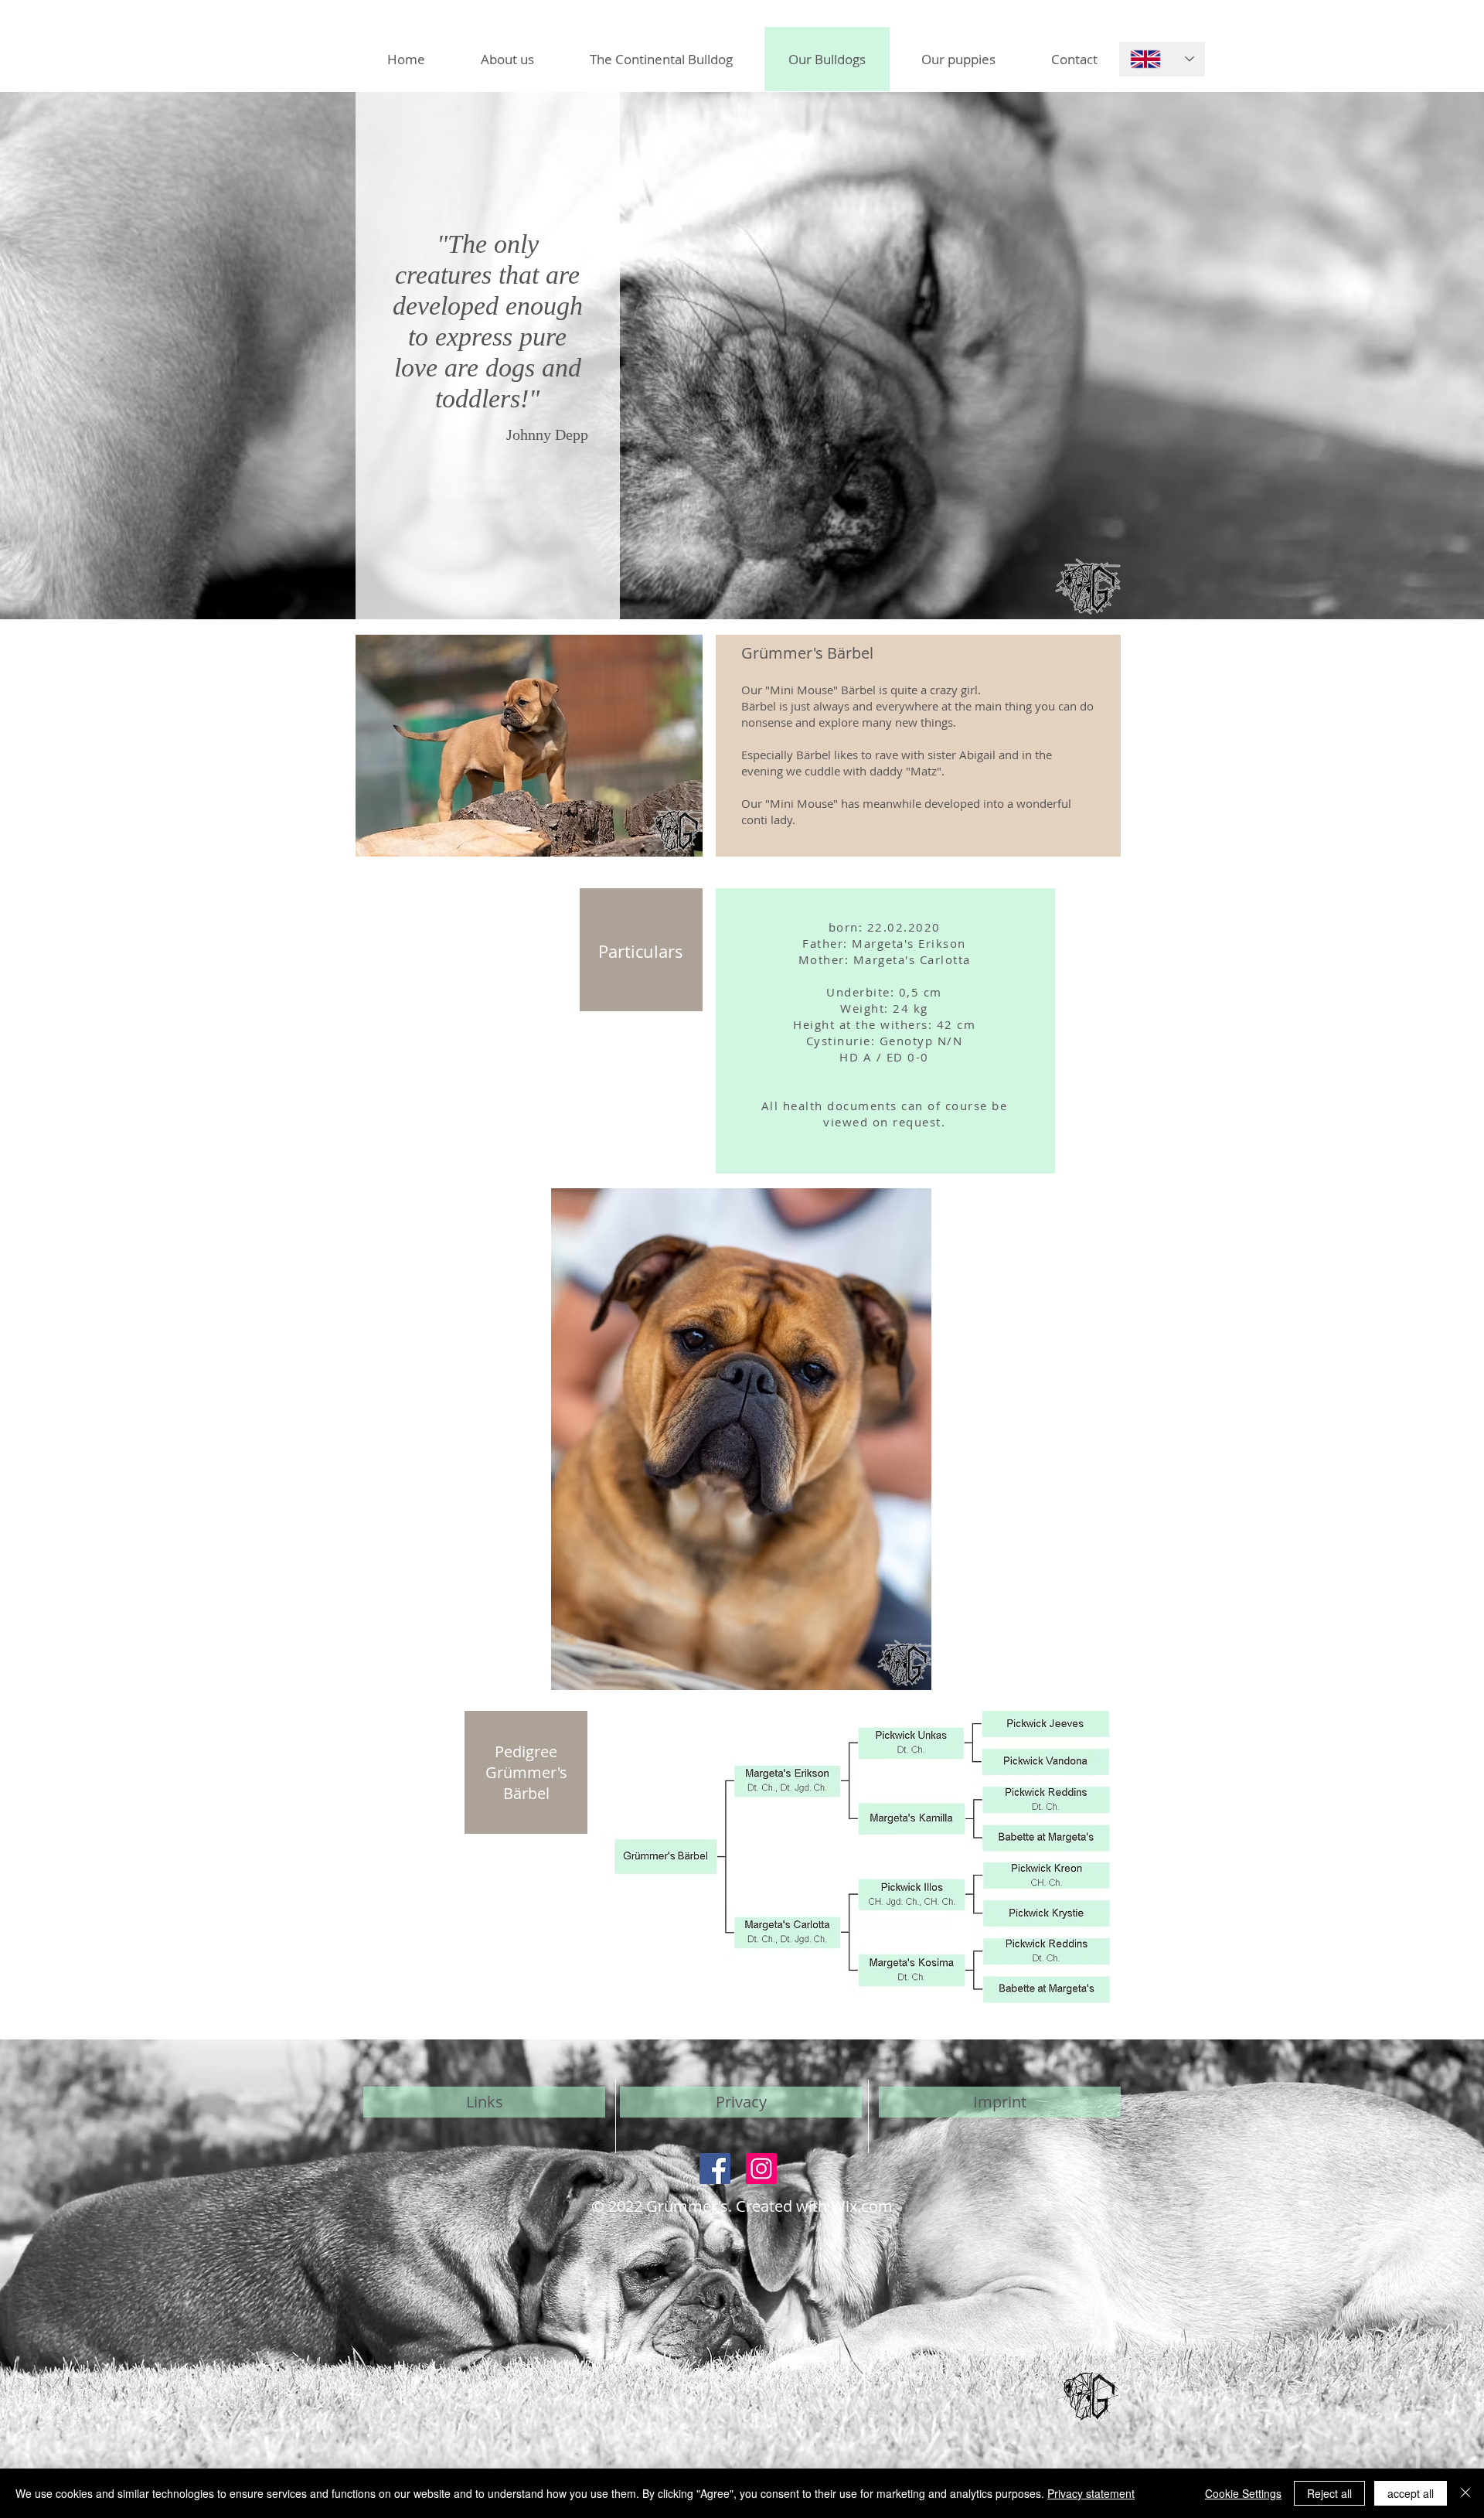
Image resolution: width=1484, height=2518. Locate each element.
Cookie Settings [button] (1243, 2493)
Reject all (1329, 2493)
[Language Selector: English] (1162, 59)
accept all (1411, 2493)
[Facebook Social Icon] (715, 2169)
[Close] (1465, 2493)
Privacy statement (1091, 2493)
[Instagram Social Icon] (761, 2169)
